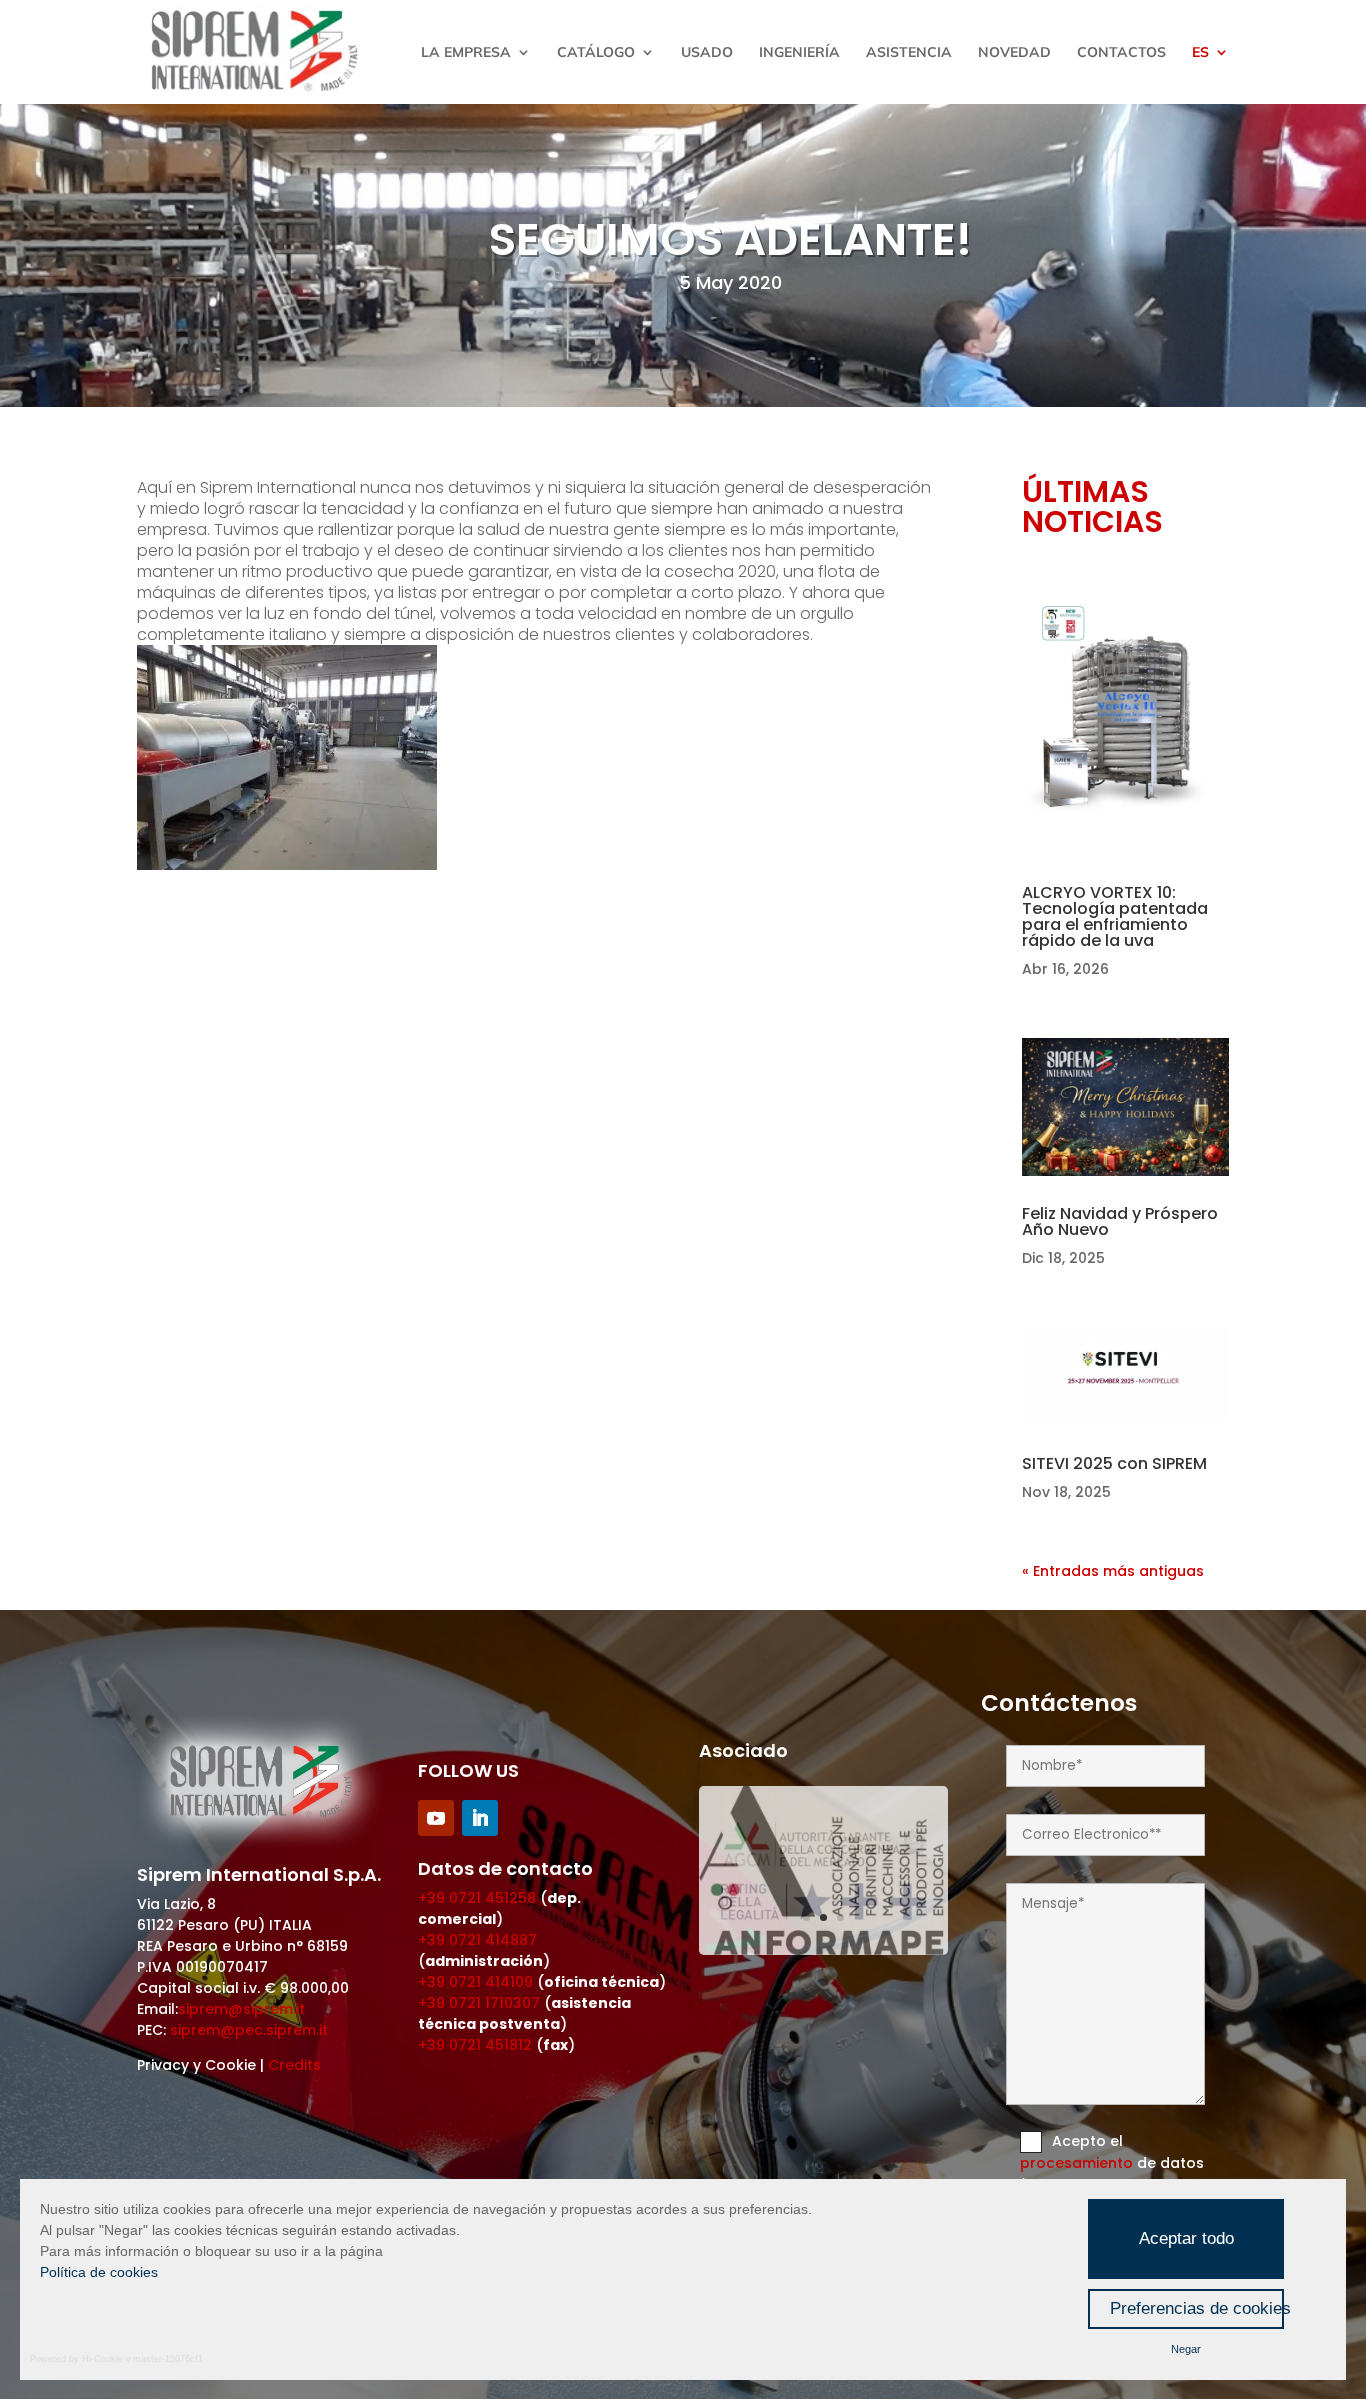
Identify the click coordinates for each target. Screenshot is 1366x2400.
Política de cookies (99, 2272)
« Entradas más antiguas (1113, 1571)
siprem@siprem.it (241, 2009)
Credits (294, 2065)
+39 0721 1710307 (479, 2003)
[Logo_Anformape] (823, 1950)
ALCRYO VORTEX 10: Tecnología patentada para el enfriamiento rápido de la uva (1115, 916)
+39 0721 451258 (477, 1898)
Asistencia (909, 53)
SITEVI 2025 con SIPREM (1114, 1463)
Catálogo (596, 53)
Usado (707, 53)
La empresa (466, 53)
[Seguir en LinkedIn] (480, 1818)
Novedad (1014, 53)
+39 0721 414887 (477, 1940)
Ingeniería (799, 53)
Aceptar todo (1186, 2238)
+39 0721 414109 (475, 1982)
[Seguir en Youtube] (436, 1818)
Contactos (1121, 53)
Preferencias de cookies (1197, 2308)
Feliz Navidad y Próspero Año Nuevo (1120, 1221)
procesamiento (1078, 2163)
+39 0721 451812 (475, 2045)
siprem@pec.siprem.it (249, 2030)
